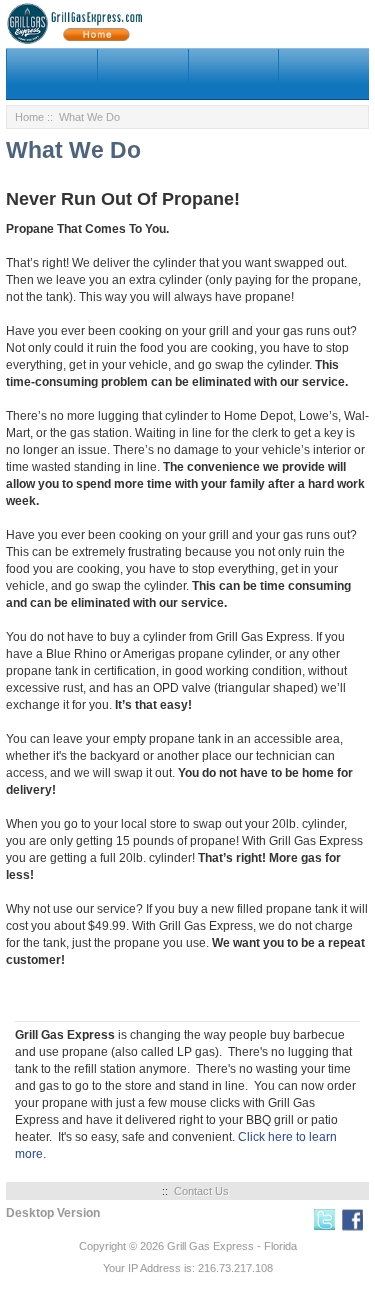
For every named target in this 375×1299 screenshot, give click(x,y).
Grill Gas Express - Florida (232, 1246)
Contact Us (201, 1191)
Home (29, 117)
